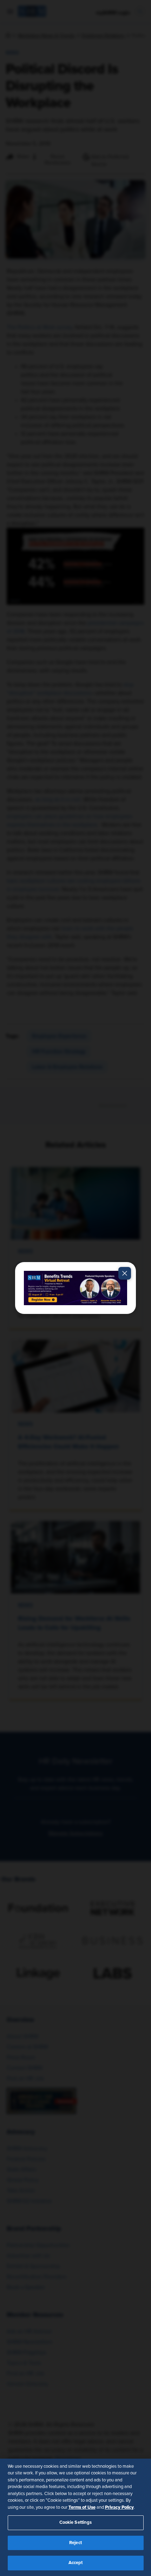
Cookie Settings (76, 2523)
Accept (76, 2563)
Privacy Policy (119, 2507)
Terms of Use (82, 2507)
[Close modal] (125, 1273)
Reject (75, 2543)
